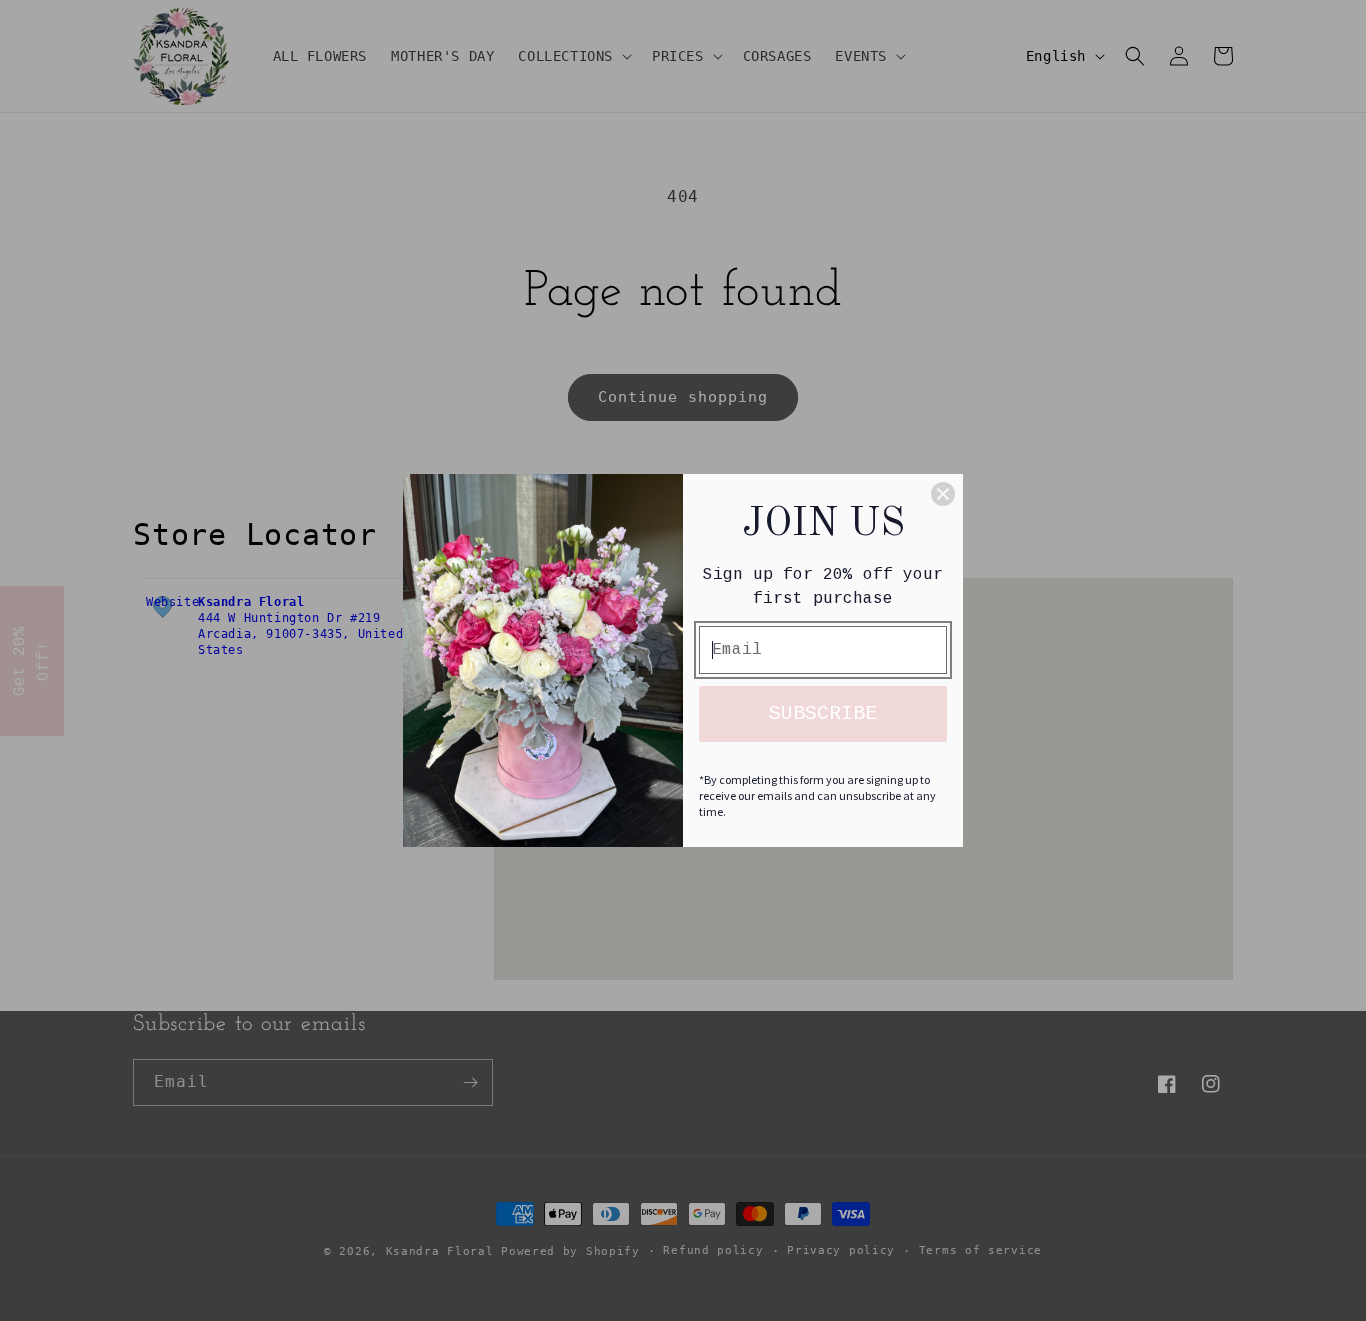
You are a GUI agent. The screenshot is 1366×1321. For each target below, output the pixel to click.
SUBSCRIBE (823, 713)
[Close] (943, 494)
